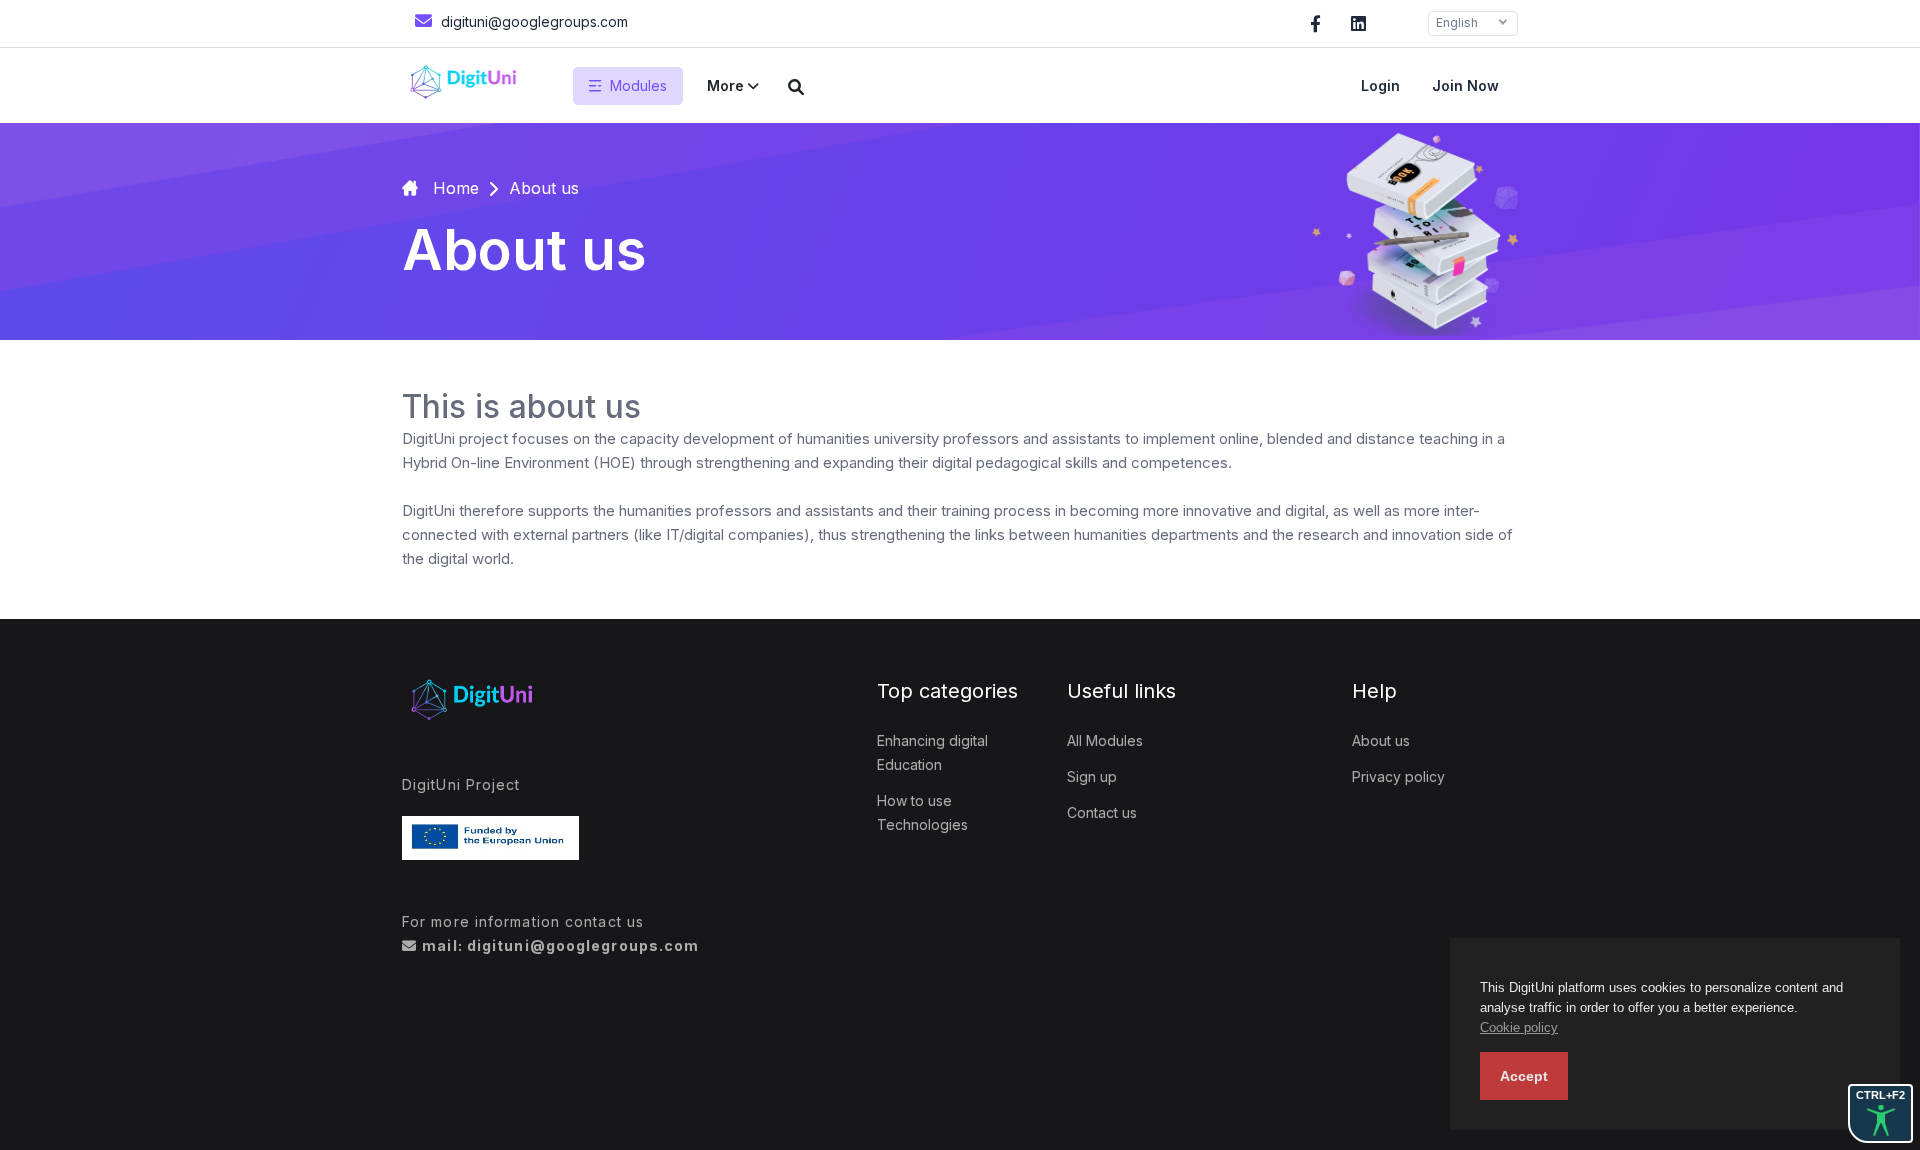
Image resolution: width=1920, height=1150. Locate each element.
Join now (1465, 85)
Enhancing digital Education (932, 752)
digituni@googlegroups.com (532, 21)
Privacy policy (1398, 776)
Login (1380, 85)
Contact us (1102, 812)
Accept (1524, 1076)
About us (1381, 740)
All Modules (1105, 740)
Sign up (1092, 776)
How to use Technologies (922, 812)
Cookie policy (1519, 1027)
